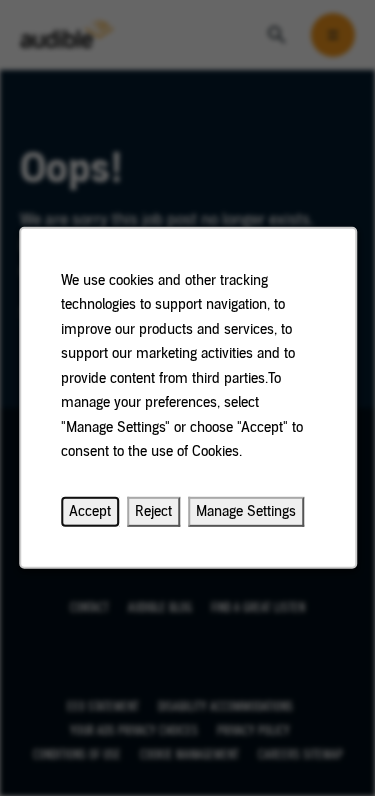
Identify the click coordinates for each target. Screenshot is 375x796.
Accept (90, 511)
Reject (153, 511)
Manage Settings (246, 511)
